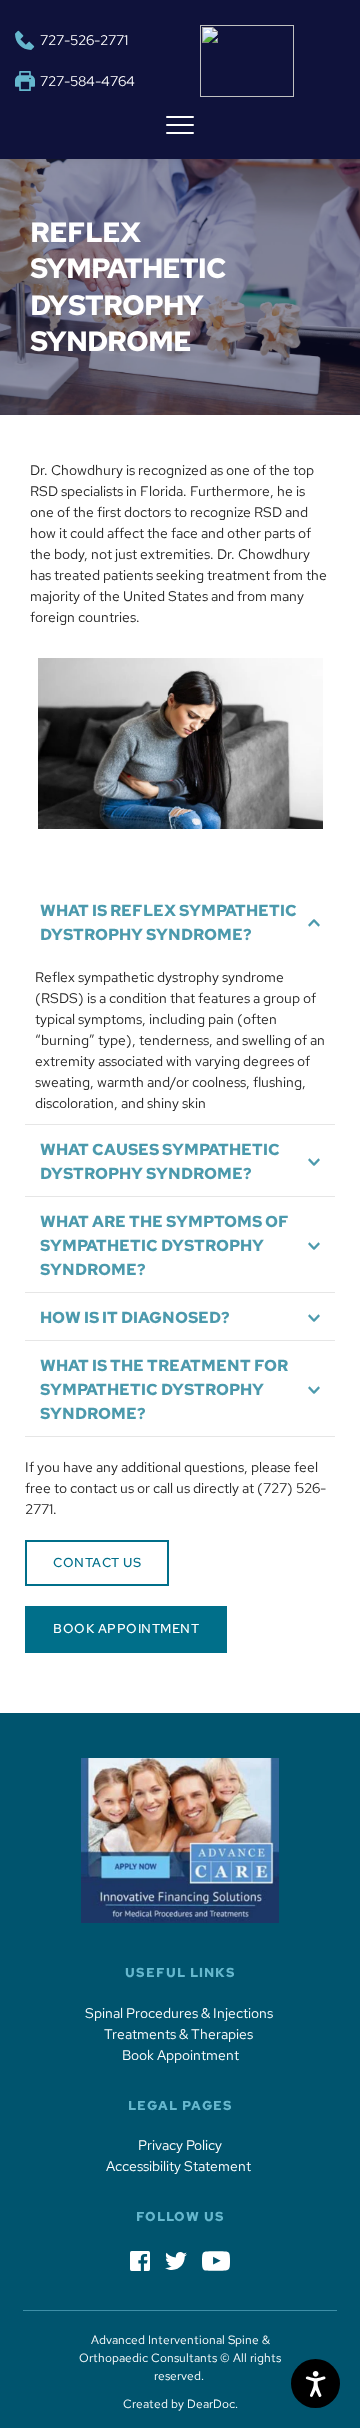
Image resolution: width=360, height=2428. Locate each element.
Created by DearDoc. (180, 2404)
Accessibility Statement (180, 2166)
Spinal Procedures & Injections (180, 2013)
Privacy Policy (180, 2145)
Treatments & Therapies (180, 2034)
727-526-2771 (84, 40)
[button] (180, 125)
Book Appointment (180, 2055)
